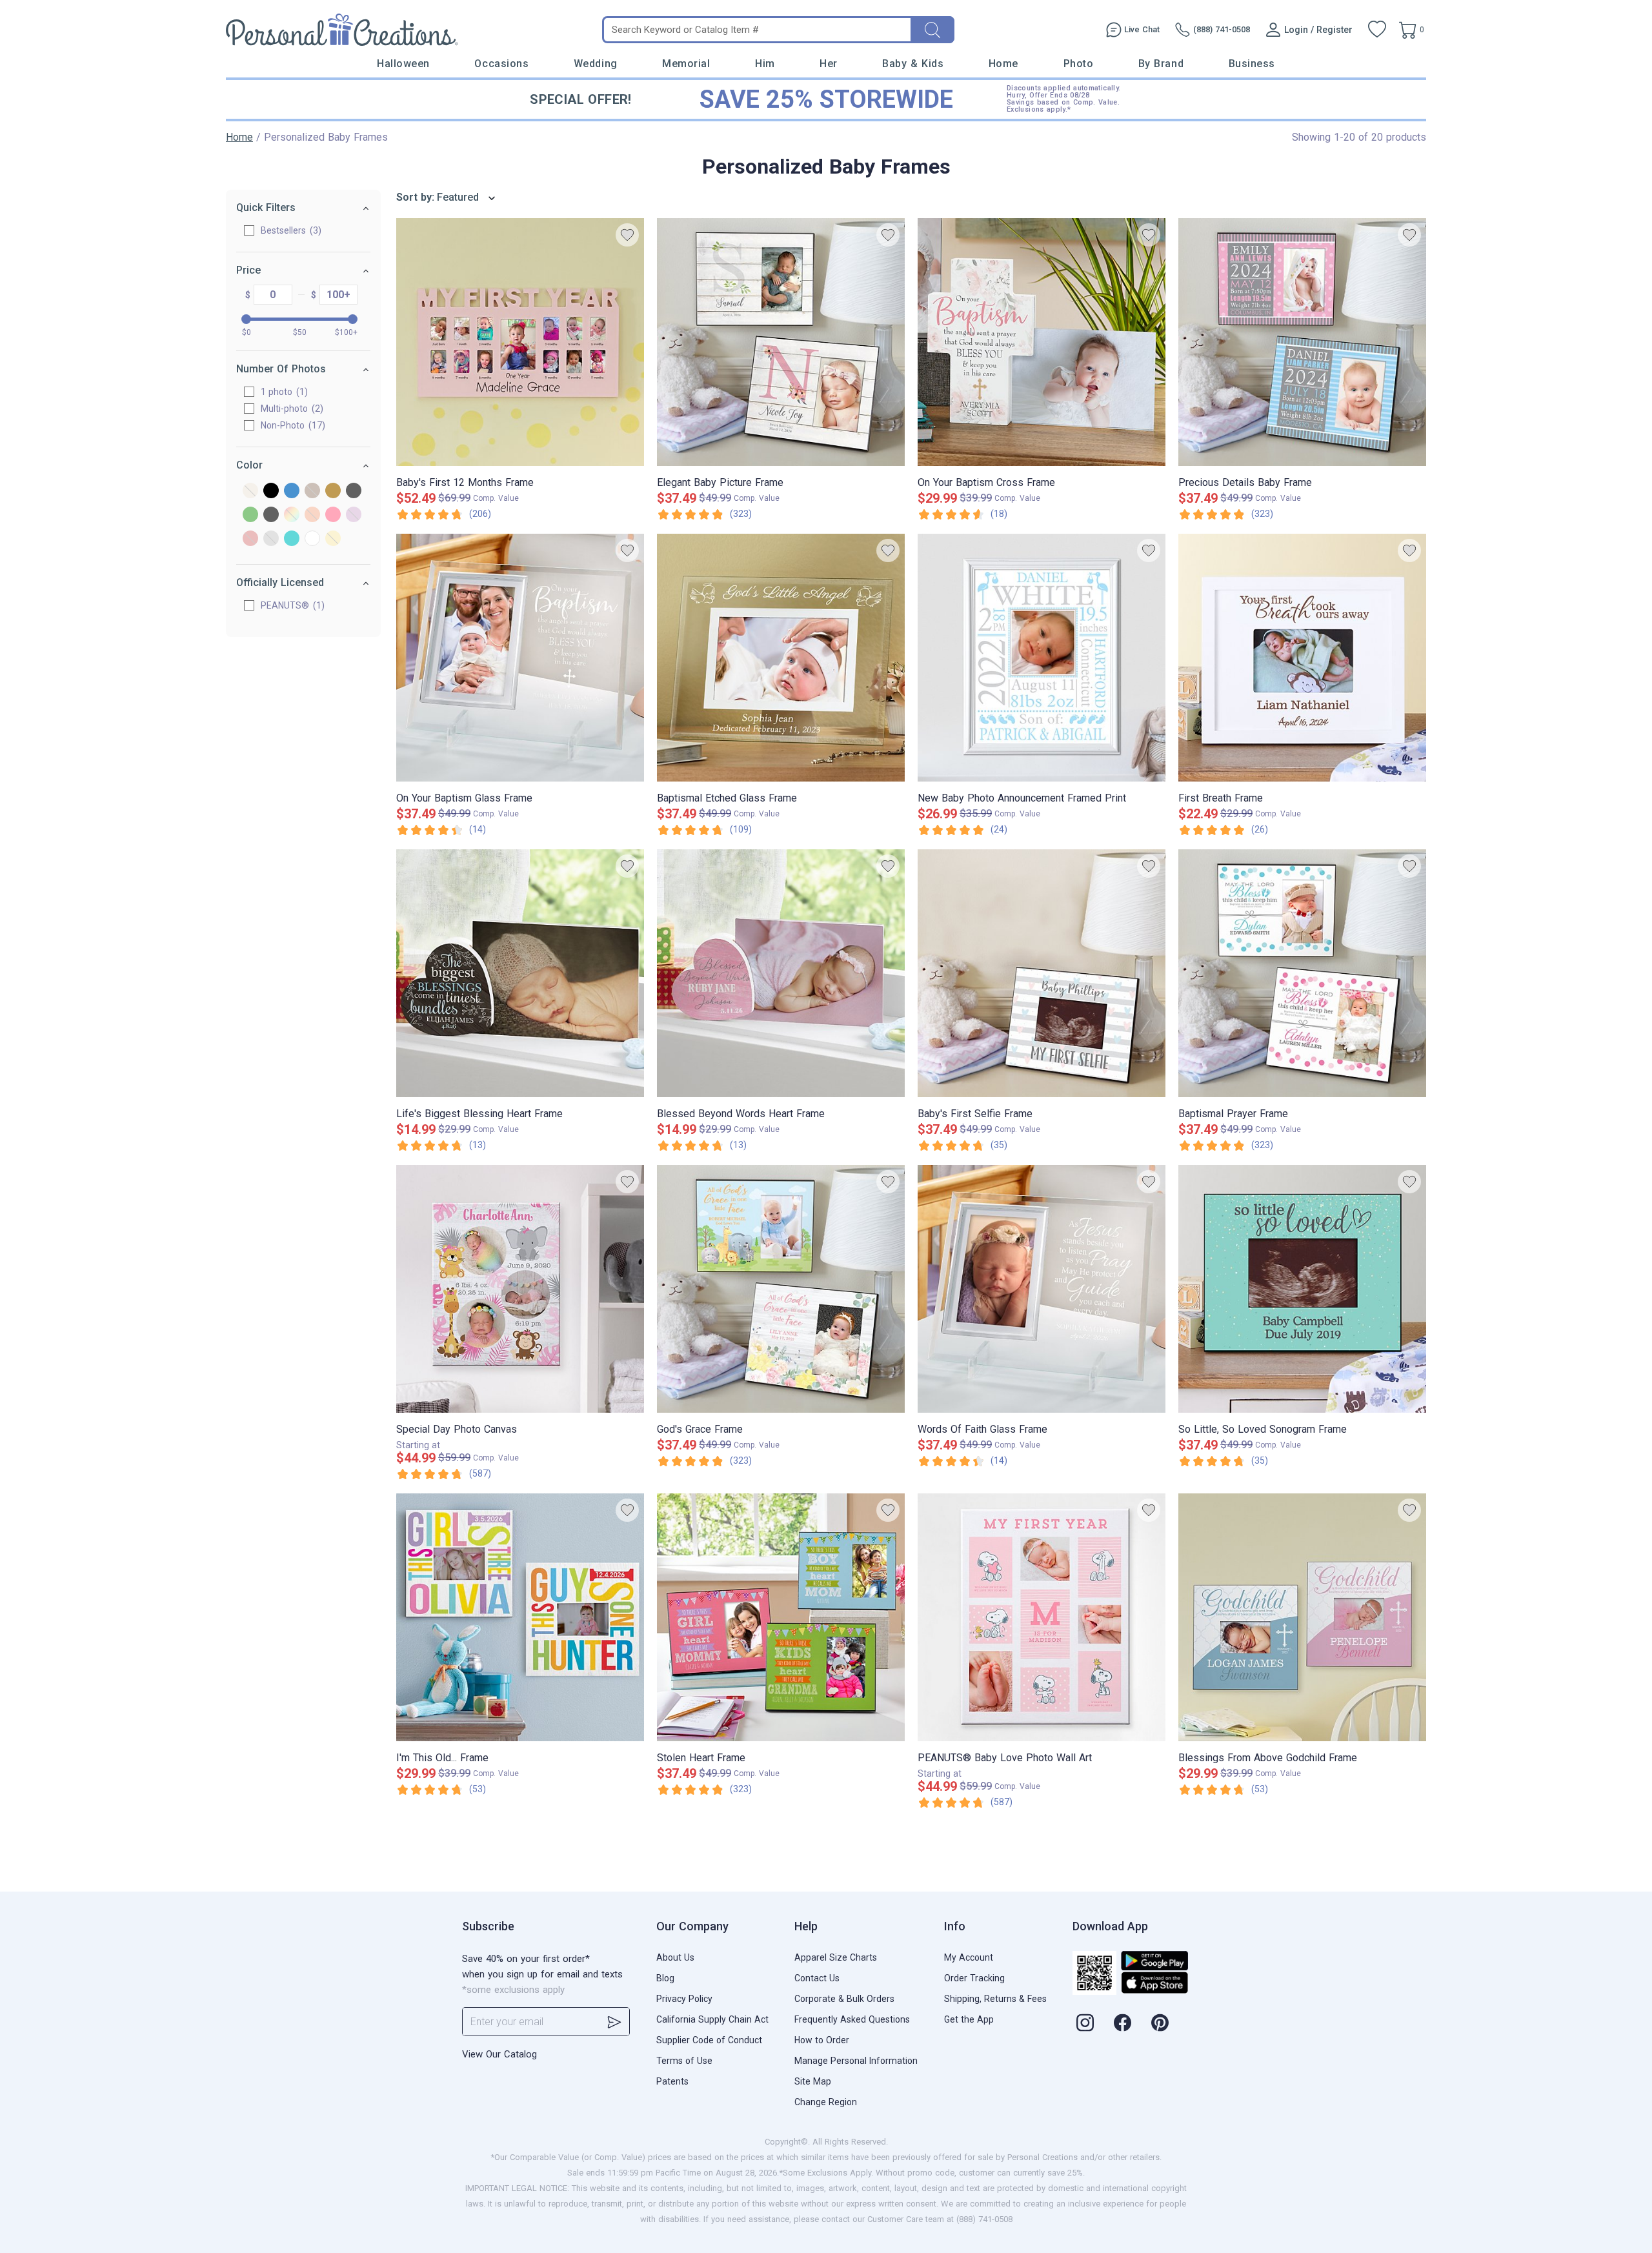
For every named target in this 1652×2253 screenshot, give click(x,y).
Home (1003, 64)
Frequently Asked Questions (852, 2019)
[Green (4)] (250, 515)
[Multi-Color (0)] (292, 515)
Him (765, 64)
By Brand (1161, 64)
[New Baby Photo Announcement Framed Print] (1042, 658)
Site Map (813, 2081)
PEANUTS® (291, 605)
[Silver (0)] (271, 539)
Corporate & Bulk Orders (844, 1999)
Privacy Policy (684, 1999)
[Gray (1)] (354, 491)
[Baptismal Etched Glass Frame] (781, 658)
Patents (672, 2081)
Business (1252, 64)
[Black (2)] (271, 491)
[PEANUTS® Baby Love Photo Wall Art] (1042, 1617)
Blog (665, 1978)
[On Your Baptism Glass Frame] (520, 658)
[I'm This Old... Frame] (520, 1617)
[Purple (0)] (354, 515)
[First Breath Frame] (1302, 658)
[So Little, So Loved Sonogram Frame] (1302, 1289)
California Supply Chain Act (712, 2019)
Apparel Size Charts (836, 1957)
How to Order (822, 2040)
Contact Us (817, 1978)
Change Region (826, 2102)
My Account (969, 1957)
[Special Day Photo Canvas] (520, 1289)
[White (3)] (312, 539)
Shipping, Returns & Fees (995, 1999)
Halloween (403, 64)
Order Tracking (974, 1978)
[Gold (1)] (333, 491)
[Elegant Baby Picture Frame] (781, 342)
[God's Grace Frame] (781, 1289)
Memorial (686, 64)
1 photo (283, 392)
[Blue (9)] (292, 491)
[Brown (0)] (312, 491)
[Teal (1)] (292, 539)
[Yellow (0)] (333, 539)
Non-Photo (291, 425)
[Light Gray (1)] (271, 515)
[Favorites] (1377, 30)
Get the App (969, 2019)
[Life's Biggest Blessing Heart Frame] (520, 973)
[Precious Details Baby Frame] (1302, 342)
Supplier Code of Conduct (709, 2040)
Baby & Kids (913, 64)
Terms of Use (684, 2061)
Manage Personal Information (856, 2061)
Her (829, 64)
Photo (1079, 64)
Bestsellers (289, 230)
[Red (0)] (250, 539)
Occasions (501, 64)
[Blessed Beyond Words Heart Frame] (781, 973)
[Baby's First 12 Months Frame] (520, 342)
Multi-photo (290, 409)
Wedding (596, 64)
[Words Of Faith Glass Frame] (1042, 1289)
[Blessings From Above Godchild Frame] (1302, 1617)
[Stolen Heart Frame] (781, 1617)
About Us (675, 1957)
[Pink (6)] (333, 515)
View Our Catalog (499, 2054)
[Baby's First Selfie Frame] (1042, 973)
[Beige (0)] (250, 491)
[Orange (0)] (312, 515)
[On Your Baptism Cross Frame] (1042, 342)
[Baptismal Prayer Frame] (1302, 973)
